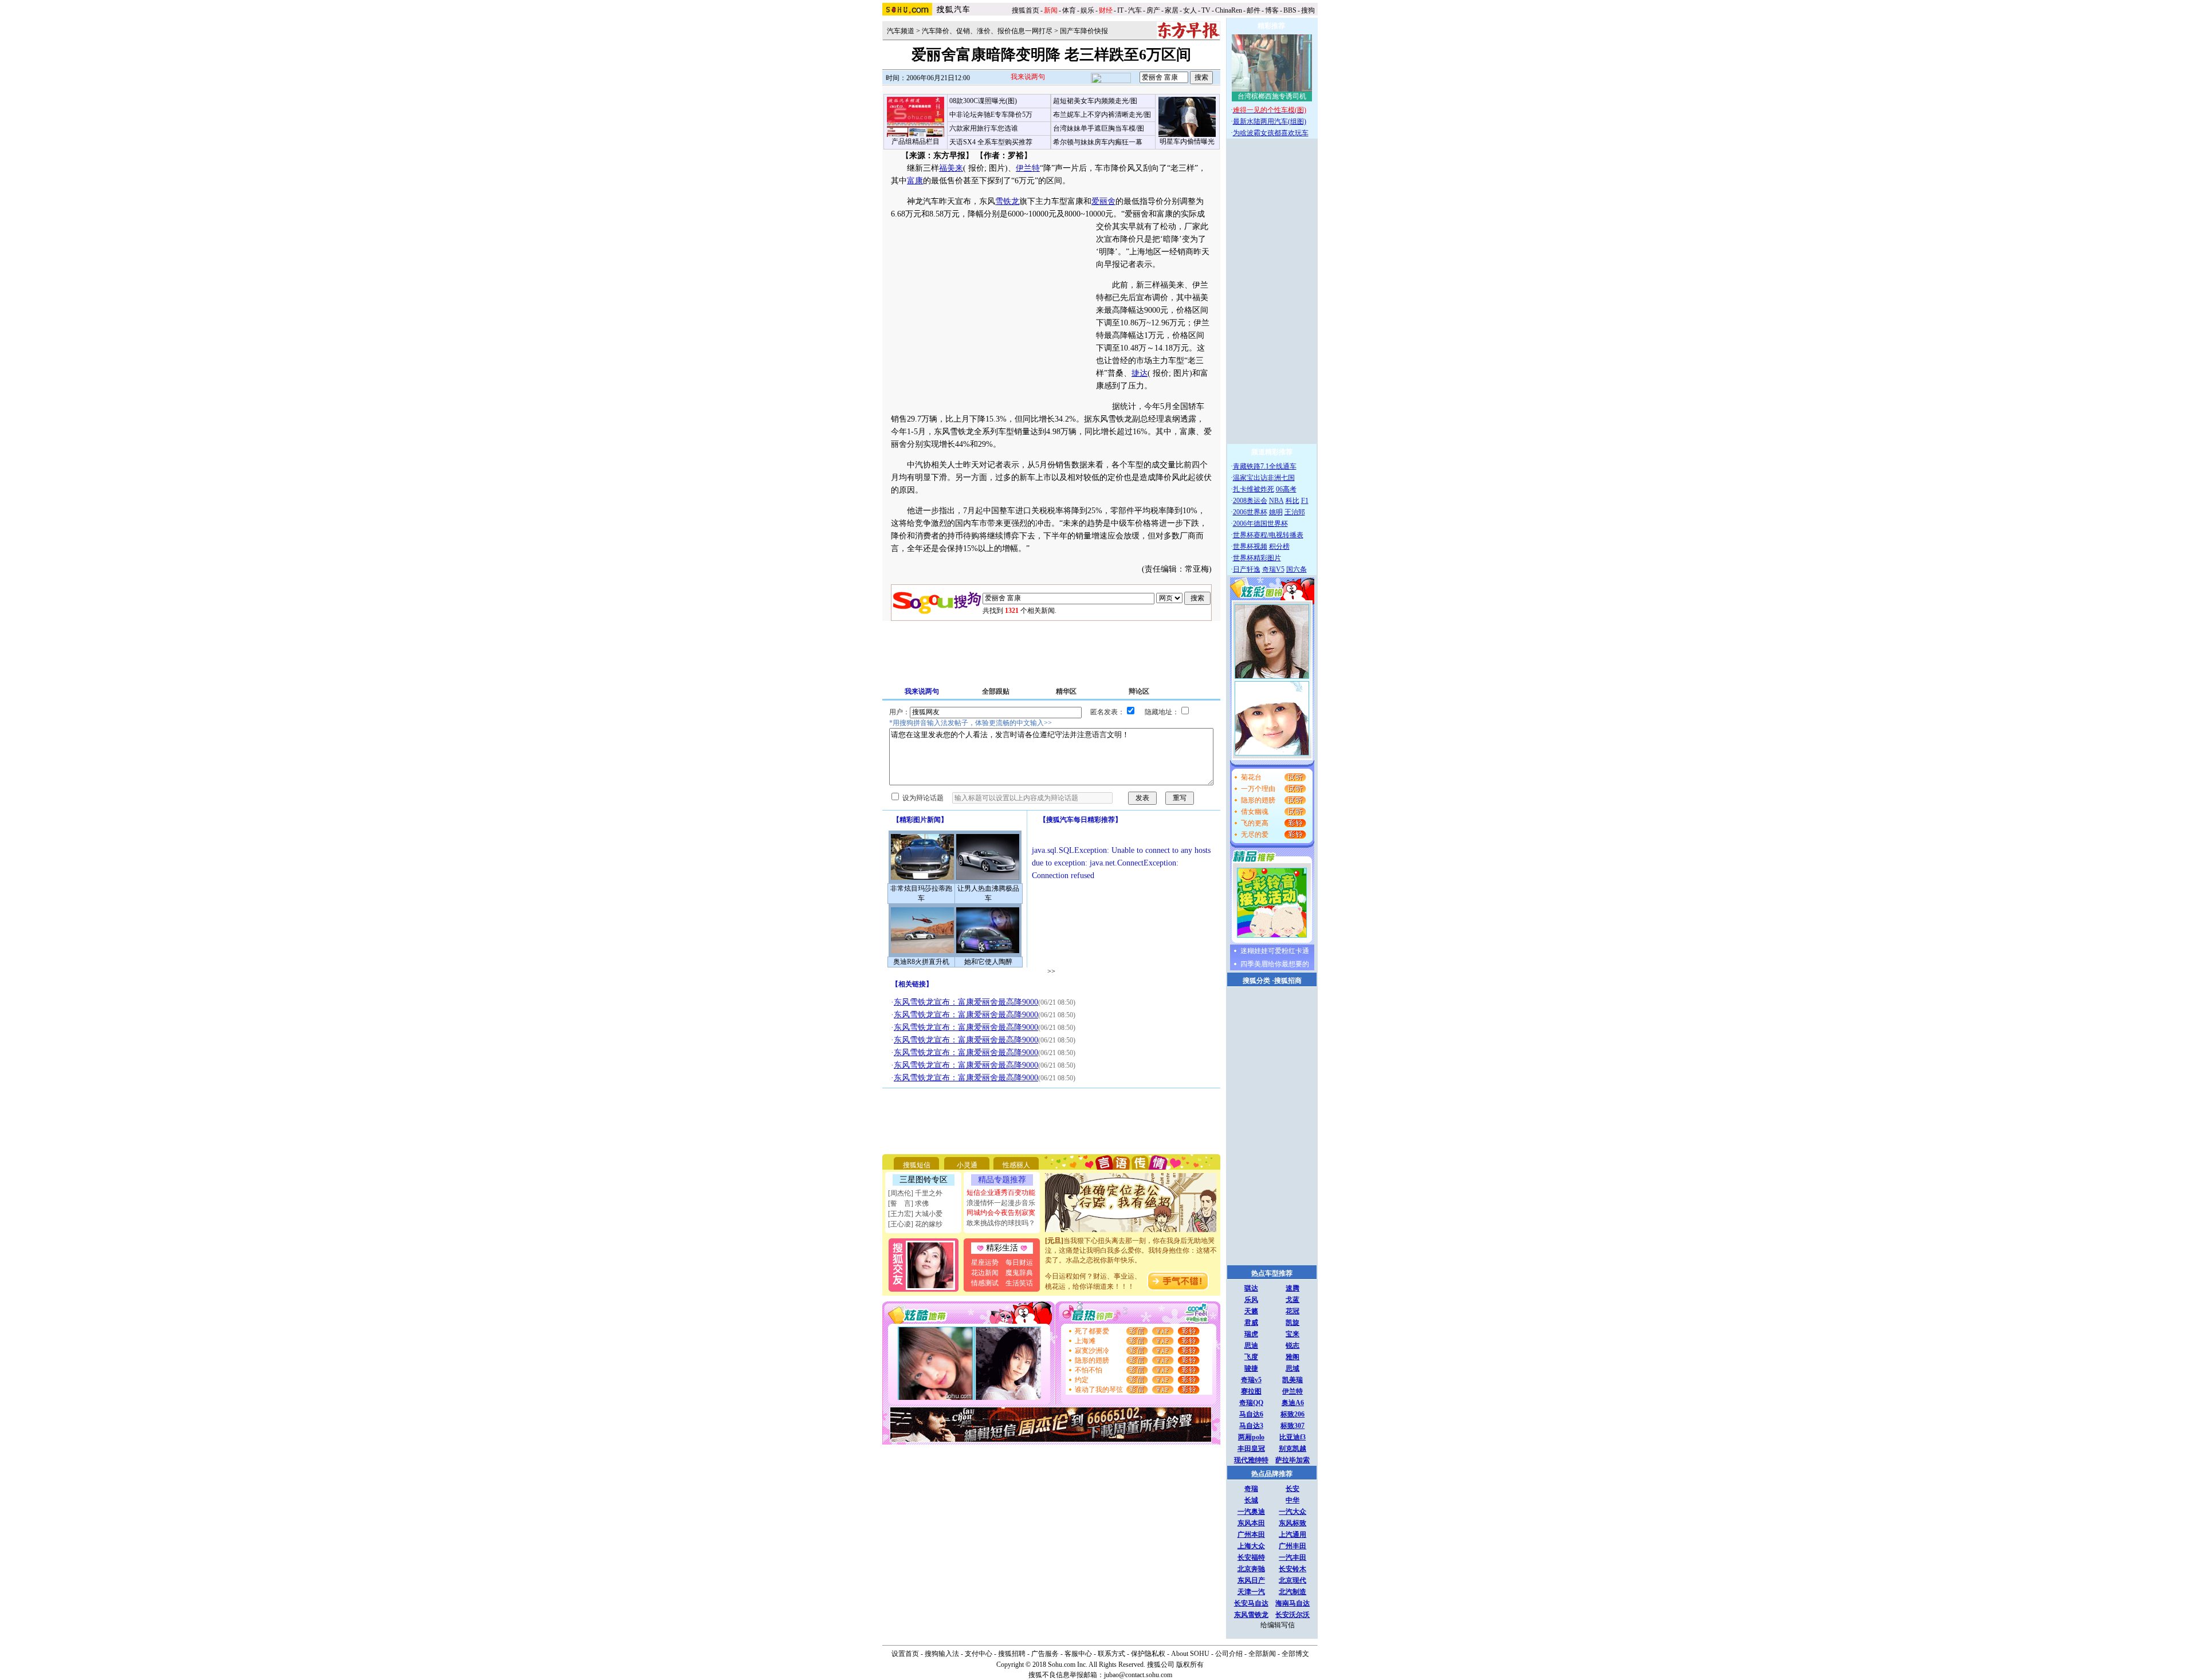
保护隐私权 (1148, 1654)
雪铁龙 (1007, 201)
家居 (1172, 10)
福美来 (951, 168)
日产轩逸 (1247, 569)
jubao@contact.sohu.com (1138, 1675)
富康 (915, 181)
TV (1206, 10)
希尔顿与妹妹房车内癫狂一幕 (1098, 142)
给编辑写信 (1278, 1625)
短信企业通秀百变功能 (1001, 1193)
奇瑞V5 (1273, 569)
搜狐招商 (1288, 981)
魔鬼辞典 (1019, 1273)
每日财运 (1019, 1262)
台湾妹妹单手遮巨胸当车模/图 (1099, 128)
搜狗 (1309, 10)
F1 (1305, 501)
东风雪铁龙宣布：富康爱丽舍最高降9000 (966, 1002)
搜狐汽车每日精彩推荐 (1081, 820)
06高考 (1286, 489)
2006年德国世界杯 (1260, 524)
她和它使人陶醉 (988, 962)
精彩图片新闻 (920, 820)
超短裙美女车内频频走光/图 (1095, 101)
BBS (1290, 10)
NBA (1276, 501)
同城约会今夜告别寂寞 (1001, 1213)
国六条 (1297, 569)
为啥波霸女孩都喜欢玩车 (1271, 133)
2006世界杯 (1250, 512)
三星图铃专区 (924, 1180)
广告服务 (1045, 1654)
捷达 (1140, 373)
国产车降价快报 (1084, 31)
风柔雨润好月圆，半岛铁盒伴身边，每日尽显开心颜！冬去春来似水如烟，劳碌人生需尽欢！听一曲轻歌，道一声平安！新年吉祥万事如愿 (1131, 1263)
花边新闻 (985, 1273)
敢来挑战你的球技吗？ (1001, 1223)
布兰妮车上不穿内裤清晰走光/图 (1102, 115)
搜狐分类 (1256, 981)
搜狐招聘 (1012, 1654)
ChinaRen (1229, 10)
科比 (1292, 501)
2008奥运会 (1250, 501)
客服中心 (1078, 1654)
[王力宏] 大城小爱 (915, 1214)
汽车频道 (901, 31)
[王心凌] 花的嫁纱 (915, 1224)
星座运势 (985, 1262)
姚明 (1276, 512)
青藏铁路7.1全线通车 (1265, 466)
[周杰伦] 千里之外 (915, 1193)
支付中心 (979, 1654)
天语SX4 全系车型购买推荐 (991, 142)
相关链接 (912, 984)
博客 (1272, 10)
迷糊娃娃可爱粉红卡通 (1275, 951)
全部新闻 (1262, 1654)
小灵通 (967, 1165)
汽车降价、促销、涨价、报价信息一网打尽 (987, 31)
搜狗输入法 (942, 1654)
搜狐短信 (917, 1165)
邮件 (1254, 10)
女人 (1190, 10)
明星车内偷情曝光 (1187, 141)
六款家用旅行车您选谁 (984, 128)
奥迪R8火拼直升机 (921, 962)
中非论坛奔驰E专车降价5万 (991, 115)
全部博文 (1295, 1654)
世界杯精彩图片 (1257, 558)
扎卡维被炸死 (1254, 489)
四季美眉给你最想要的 (1275, 964)
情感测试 (985, 1283)
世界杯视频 (1250, 546)
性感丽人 (1016, 1165)
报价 (975, 168)
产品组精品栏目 (916, 141)
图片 (996, 168)
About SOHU (1190, 1654)
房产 (1153, 10)
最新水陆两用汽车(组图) (1270, 121)
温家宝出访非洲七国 (1264, 478)
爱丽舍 (1103, 201)
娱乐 (1087, 10)
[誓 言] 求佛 (908, 1203)
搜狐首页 (1026, 10)
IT (1120, 10)
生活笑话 (1019, 1283)
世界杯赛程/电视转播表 (1268, 535)
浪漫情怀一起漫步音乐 (1001, 1203)
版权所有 (1190, 1665)
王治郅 (1295, 512)
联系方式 (1111, 1654)
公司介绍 (1229, 1654)
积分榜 (1279, 546)
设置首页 (905, 1654)
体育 (1069, 10)
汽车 (1135, 10)
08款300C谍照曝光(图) (983, 101)
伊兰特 (1028, 168)
